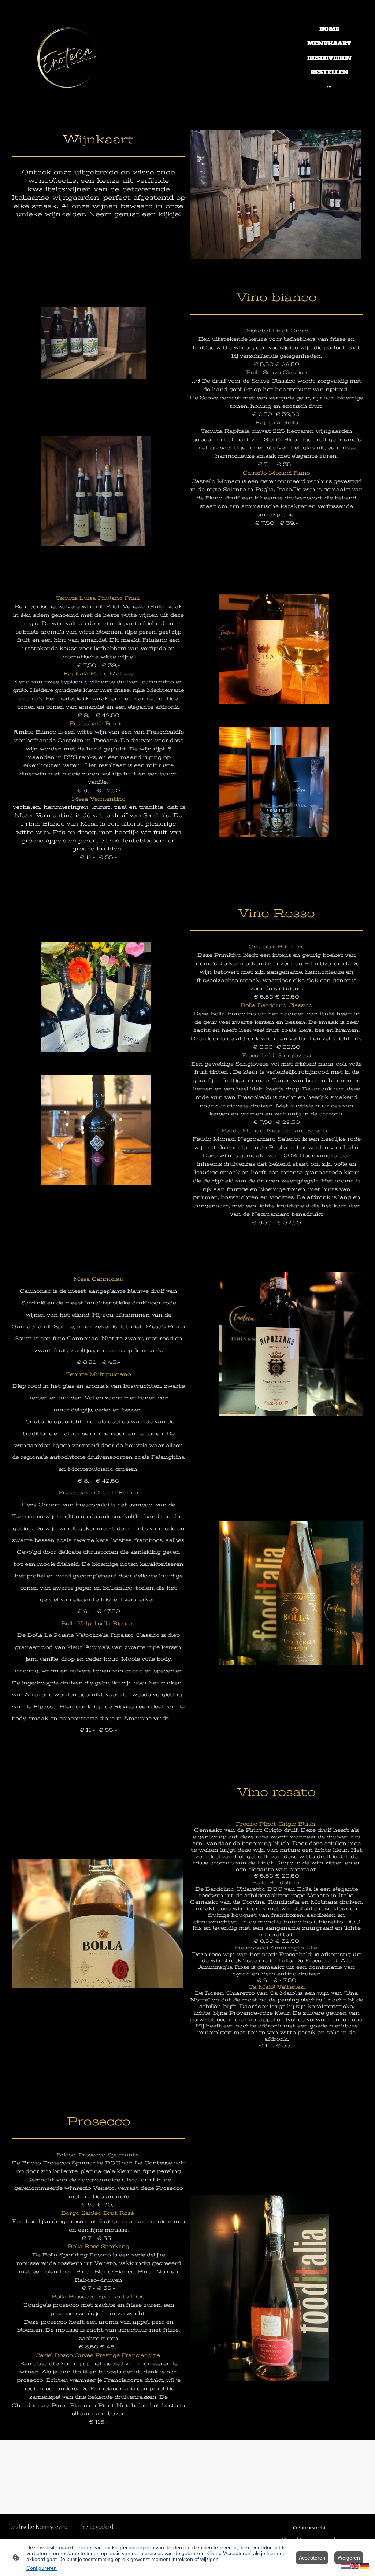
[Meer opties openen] (329, 86)
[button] (346, 2566)
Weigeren (349, 2558)
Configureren (42, 2568)
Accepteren (312, 2558)
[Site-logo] (74, 58)
